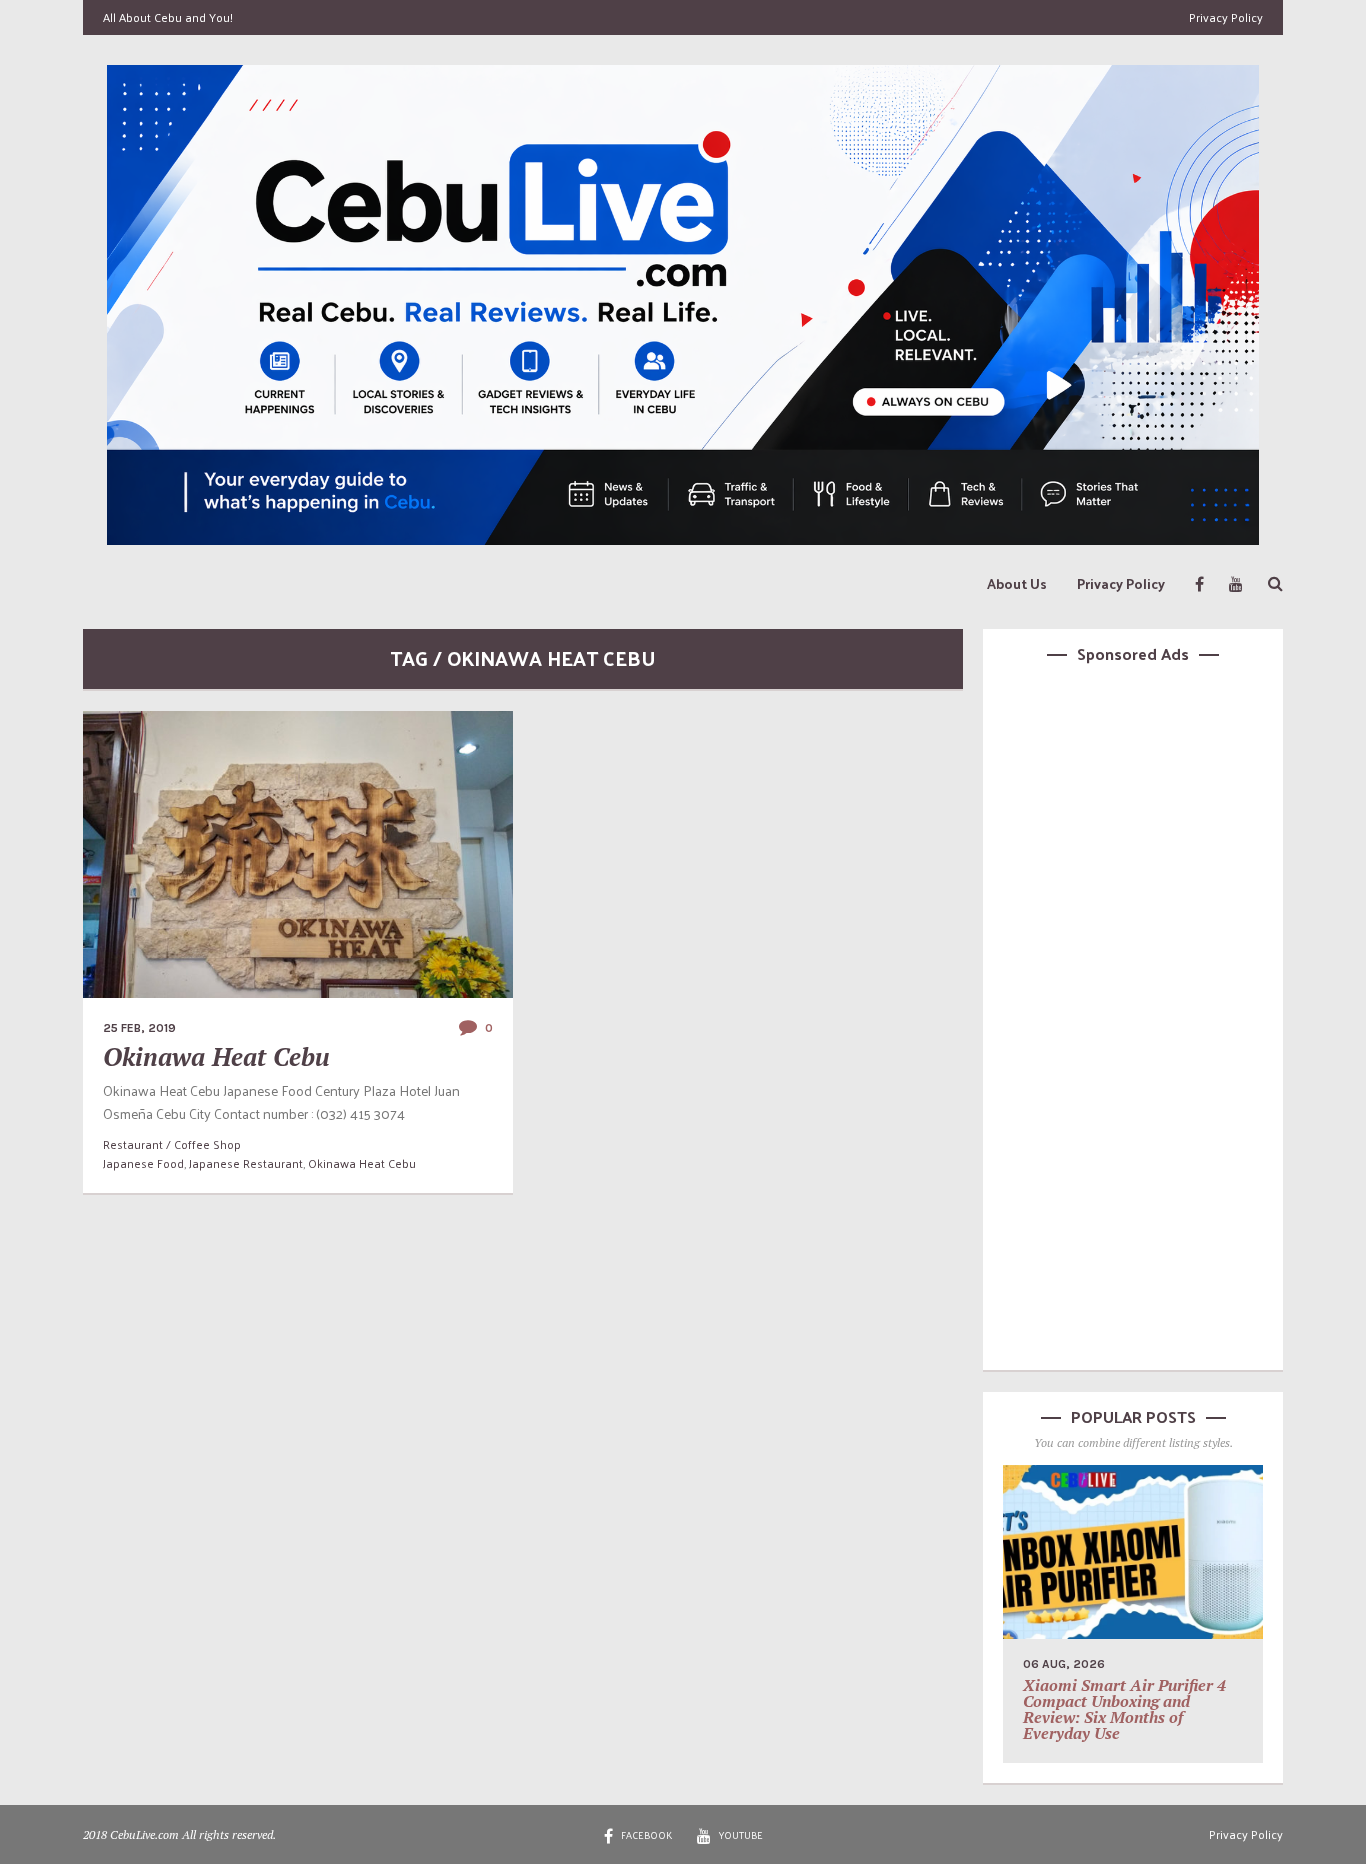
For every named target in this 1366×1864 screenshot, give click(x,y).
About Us (1017, 583)
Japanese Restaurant (246, 1163)
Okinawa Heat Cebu (216, 1056)
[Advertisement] (1133, 1014)
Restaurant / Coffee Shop (172, 1144)
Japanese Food (143, 1163)
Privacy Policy (1226, 17)
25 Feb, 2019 (139, 1028)
